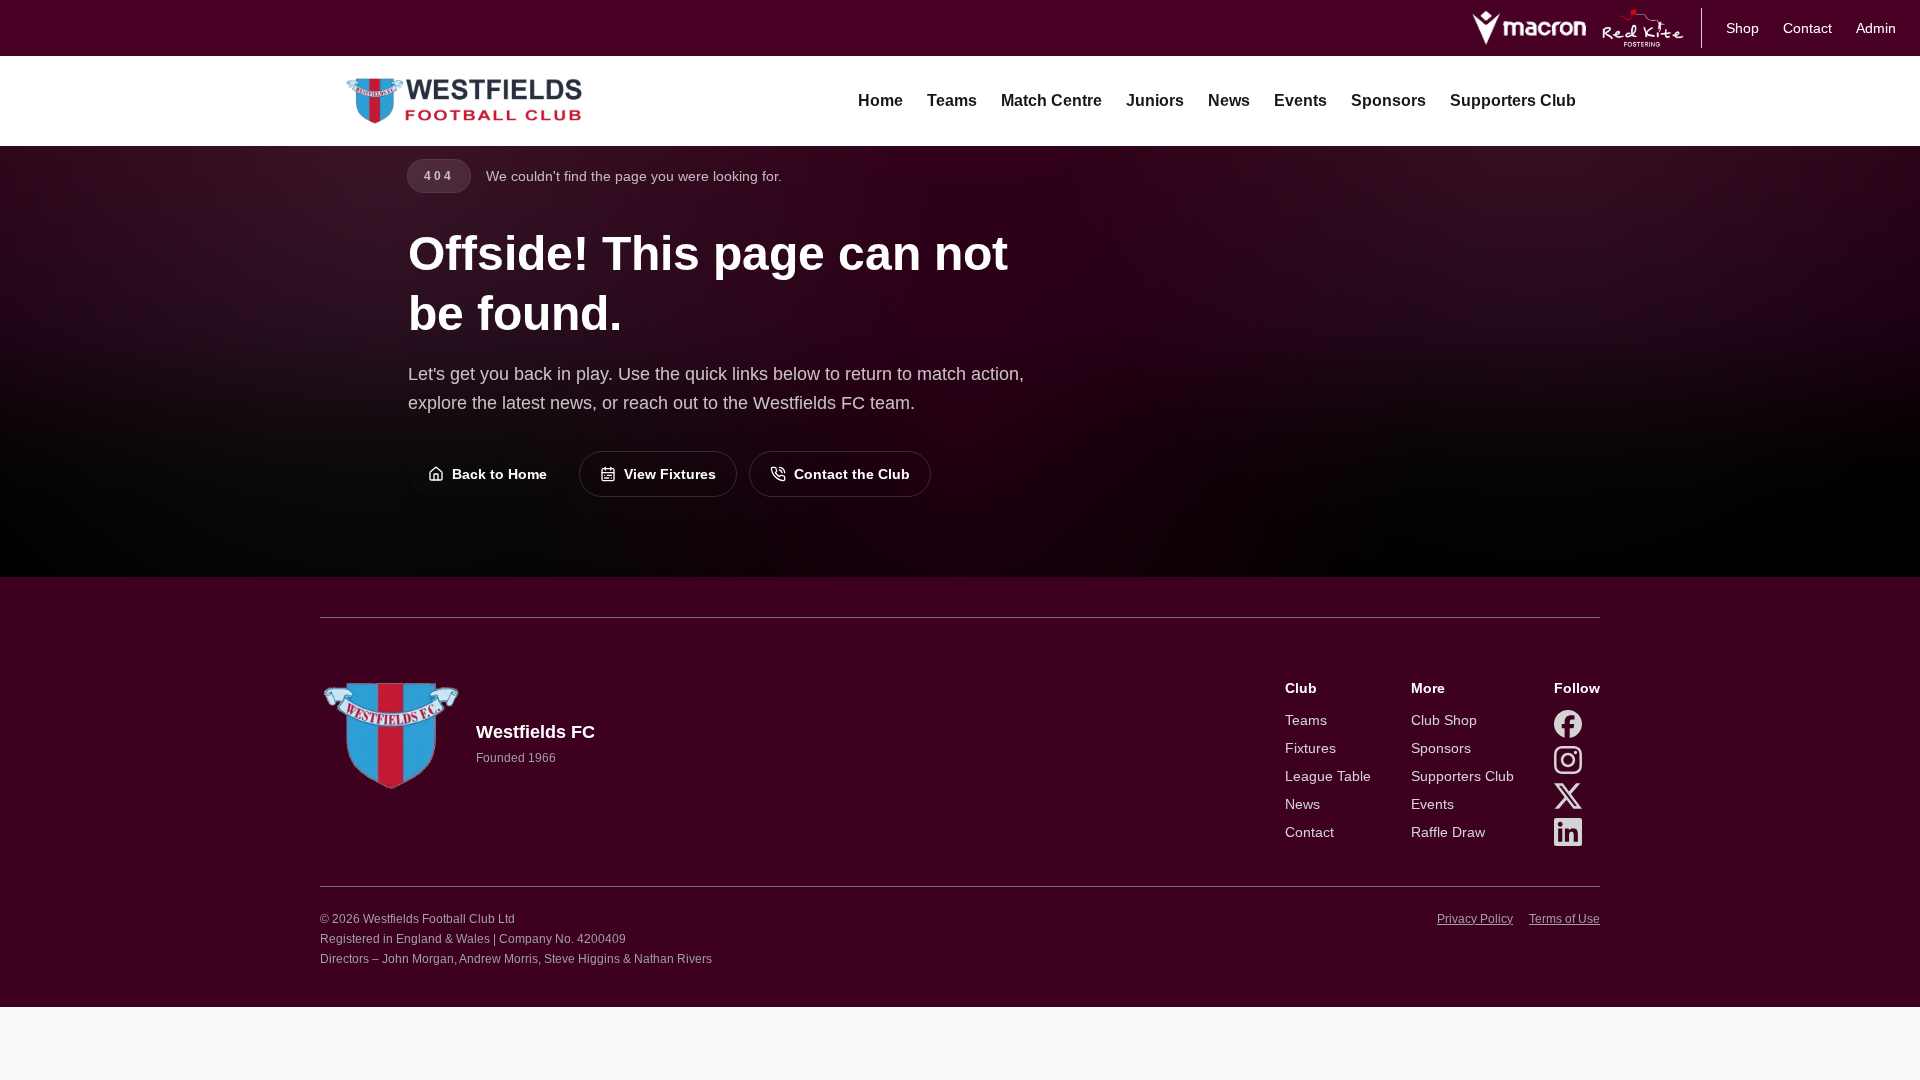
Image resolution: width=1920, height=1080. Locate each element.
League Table (1328, 776)
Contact (1807, 28)
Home (880, 100)
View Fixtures (670, 474)
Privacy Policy (1475, 919)
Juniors (1155, 100)
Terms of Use (1564, 919)
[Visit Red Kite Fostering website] (1643, 28)
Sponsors (1388, 100)
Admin (1876, 28)
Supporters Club (1513, 100)
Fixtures (1310, 748)
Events (1300, 100)
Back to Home (499, 474)
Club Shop (1444, 720)
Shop (1742, 28)
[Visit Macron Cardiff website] (1528, 28)
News (1229, 100)
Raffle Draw (1448, 832)
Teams (952, 100)
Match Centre (1051, 100)
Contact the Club (852, 474)
